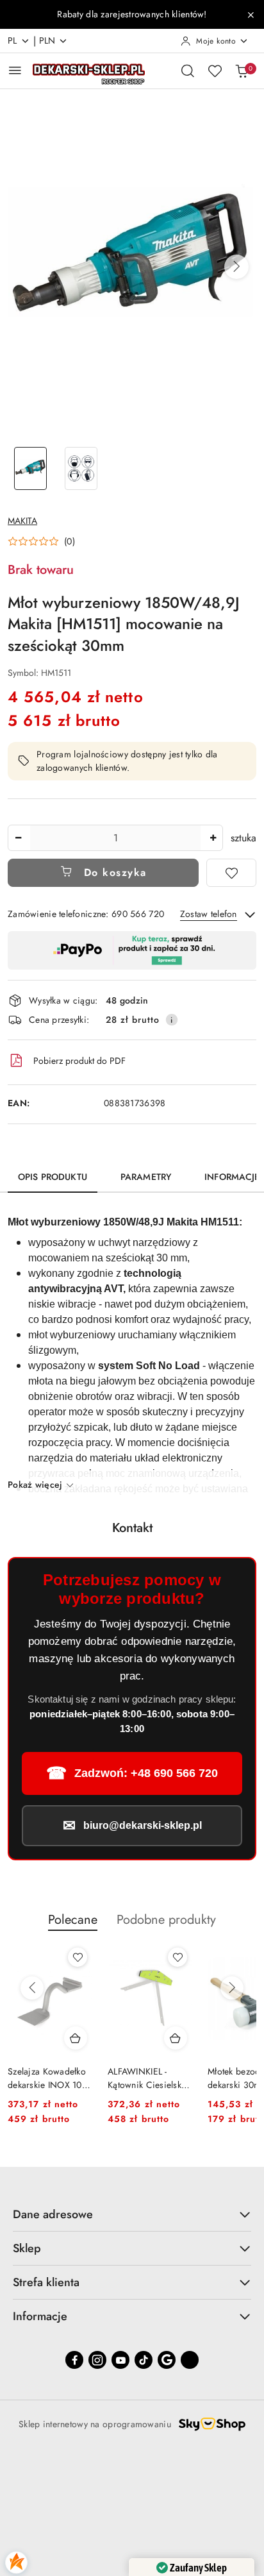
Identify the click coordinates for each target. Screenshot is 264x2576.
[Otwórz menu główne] (15, 70)
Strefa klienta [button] (46, 2282)
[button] (236, 267)
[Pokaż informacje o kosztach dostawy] (172, 1020)
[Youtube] (120, 2360)
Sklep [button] (27, 2248)
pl (12, 40)
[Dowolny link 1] (190, 2360)
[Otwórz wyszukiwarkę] (188, 71)
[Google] (167, 2360)
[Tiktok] (144, 2360)
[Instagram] (97, 2360)
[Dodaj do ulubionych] (231, 873)
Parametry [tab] (146, 1177)
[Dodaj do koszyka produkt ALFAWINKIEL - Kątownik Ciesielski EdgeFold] (76, 2038)
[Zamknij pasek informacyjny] (251, 15)
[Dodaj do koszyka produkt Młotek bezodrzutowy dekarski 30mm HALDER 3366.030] (176, 2038)
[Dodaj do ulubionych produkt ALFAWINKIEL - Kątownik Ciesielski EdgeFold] (78, 1957)
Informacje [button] (40, 2316)
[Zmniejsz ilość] (18, 838)
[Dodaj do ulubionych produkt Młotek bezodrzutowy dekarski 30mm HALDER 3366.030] (177, 1957)
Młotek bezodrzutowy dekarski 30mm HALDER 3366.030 (149, 2078)
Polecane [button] (73, 1920)
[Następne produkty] (232, 1988)
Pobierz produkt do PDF (79, 1061)
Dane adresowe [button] (53, 2214)
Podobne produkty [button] (166, 1920)
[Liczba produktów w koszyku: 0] (242, 71)
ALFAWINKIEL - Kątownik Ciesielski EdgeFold (46, 2078)
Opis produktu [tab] (53, 1177)
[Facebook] (74, 2360)
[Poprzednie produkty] (32, 1988)
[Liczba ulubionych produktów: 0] (215, 71)
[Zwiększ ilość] (213, 838)
